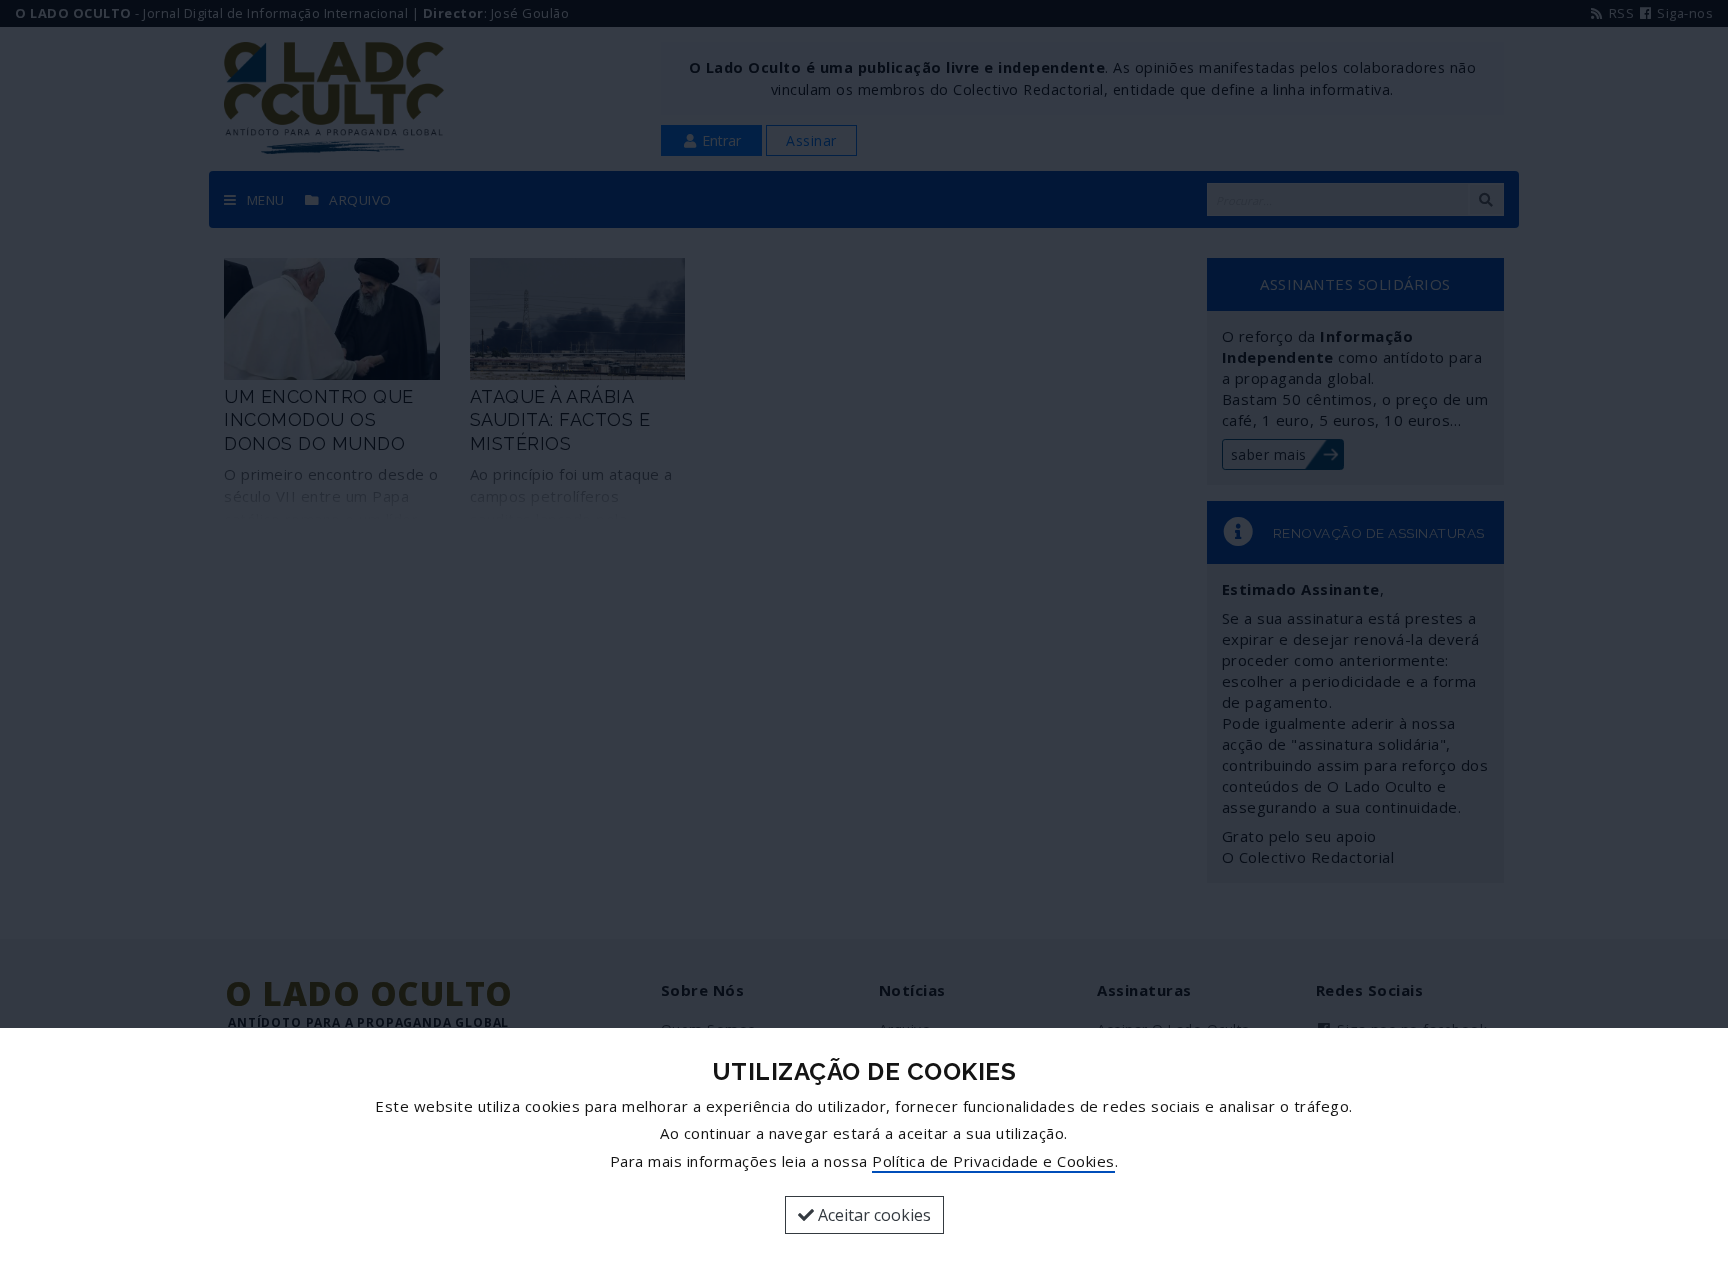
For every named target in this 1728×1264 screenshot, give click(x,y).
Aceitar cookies (872, 1215)
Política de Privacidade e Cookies (993, 1161)
